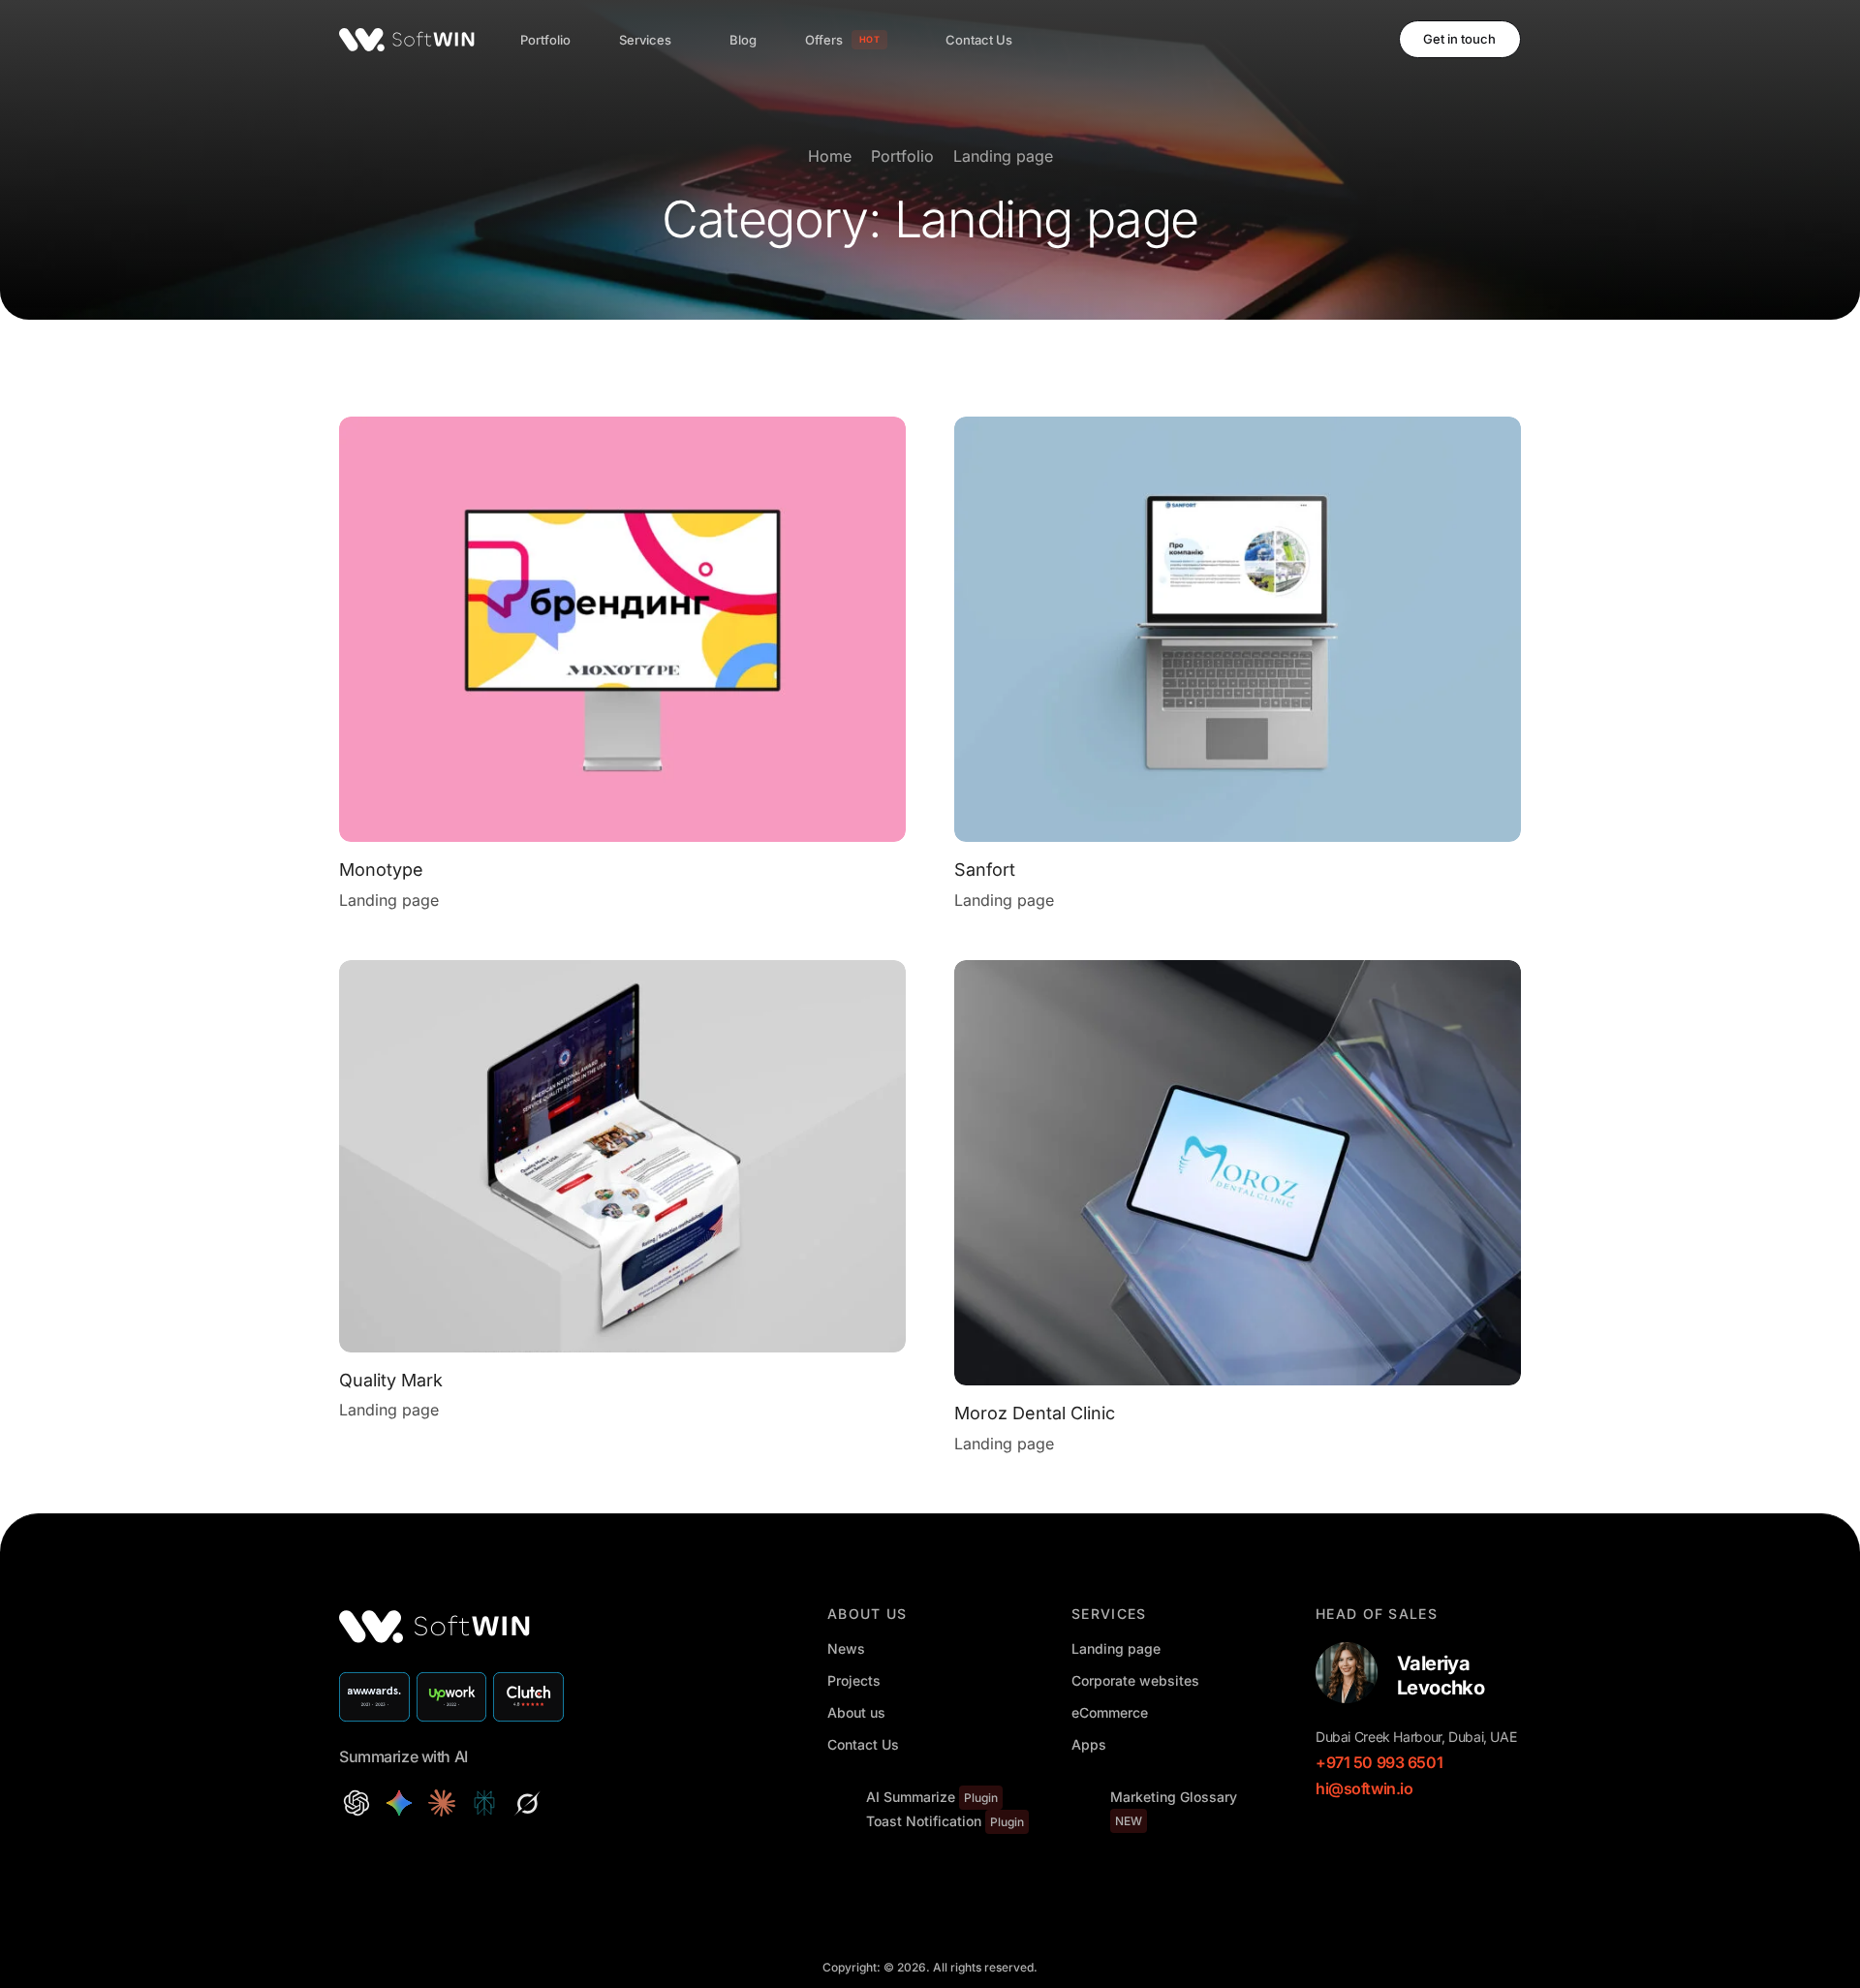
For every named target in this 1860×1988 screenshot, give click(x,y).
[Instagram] (1325, 39)
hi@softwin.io (1364, 1788)
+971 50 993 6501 (1379, 1762)
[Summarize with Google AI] (399, 1803)
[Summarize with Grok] (527, 1803)
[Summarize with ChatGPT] (356, 1803)
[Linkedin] (1340, 1834)
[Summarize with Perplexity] (484, 1803)
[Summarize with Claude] (442, 1803)
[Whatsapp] (1404, 1834)
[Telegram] (1358, 39)
